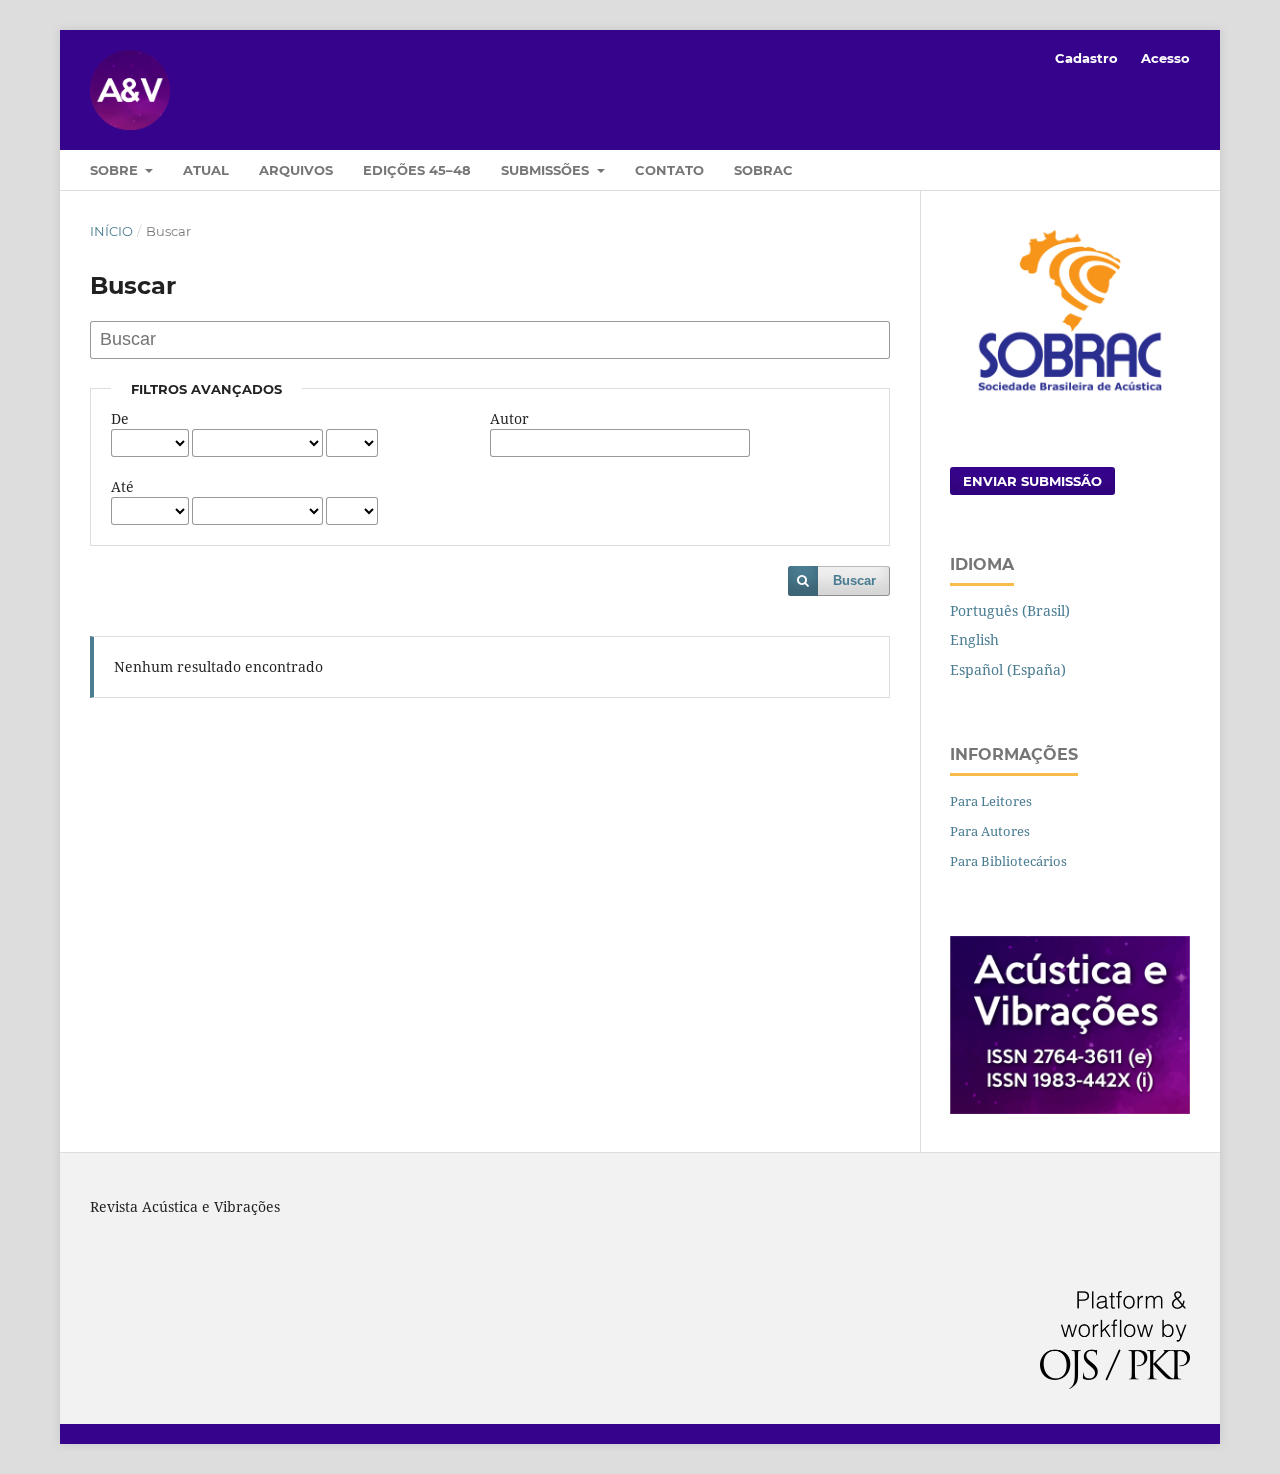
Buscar (854, 580)
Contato (669, 170)
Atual (206, 170)
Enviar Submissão (1032, 481)
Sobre (116, 170)
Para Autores (990, 831)
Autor (509, 418)
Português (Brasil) (1010, 610)
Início (111, 231)
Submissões (547, 170)
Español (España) (1008, 669)
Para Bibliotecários (1008, 861)
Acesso (1165, 58)
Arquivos (296, 170)
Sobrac (763, 170)
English (974, 639)
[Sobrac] (1070, 393)
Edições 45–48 (417, 170)
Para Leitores (991, 801)
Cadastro (1086, 58)
